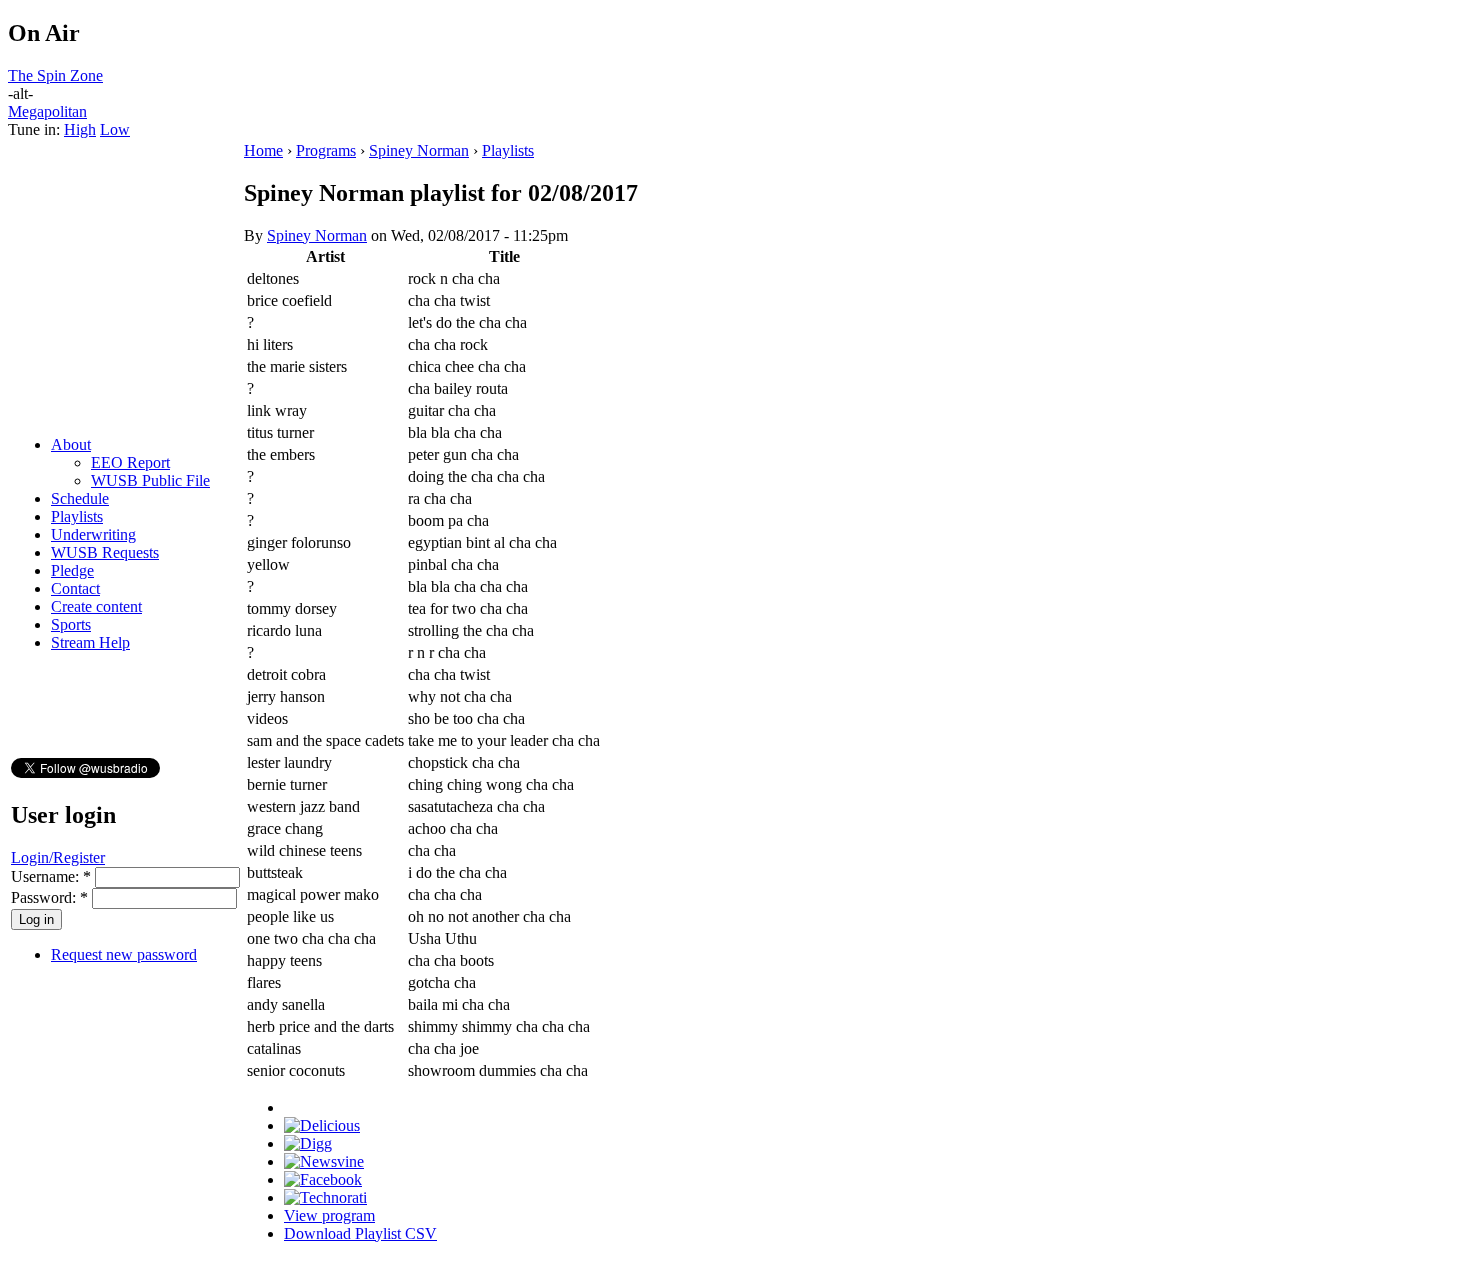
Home (263, 150)
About (71, 444)
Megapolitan (47, 111)
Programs (326, 150)
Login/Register (58, 857)
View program (329, 1215)
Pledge (72, 570)
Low (115, 129)
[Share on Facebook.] (323, 1179)
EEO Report (130, 462)
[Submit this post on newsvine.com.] (324, 1161)
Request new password (124, 954)
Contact (75, 588)
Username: (51, 876)
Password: (49, 897)
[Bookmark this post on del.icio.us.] (322, 1125)
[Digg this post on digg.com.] (308, 1143)
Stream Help (90, 642)
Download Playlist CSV (360, 1233)
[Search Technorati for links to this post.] (325, 1197)
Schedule (80, 498)
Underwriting (93, 534)
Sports (71, 624)
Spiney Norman (419, 150)
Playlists (77, 516)
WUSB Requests (105, 552)
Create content (96, 606)
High (80, 129)
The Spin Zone (55, 75)
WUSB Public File (150, 480)
